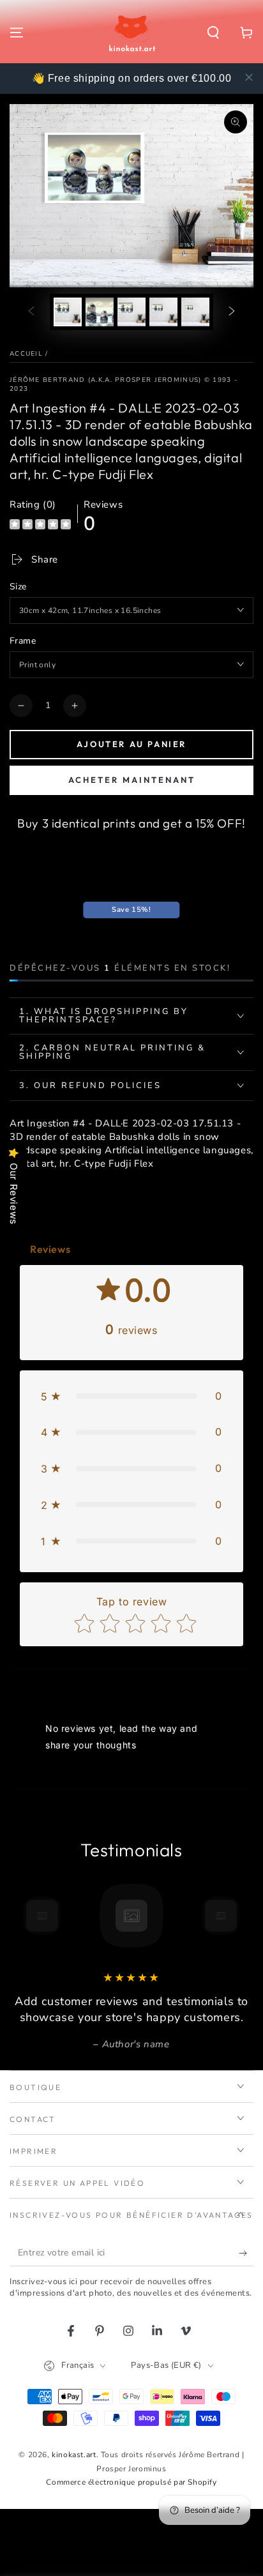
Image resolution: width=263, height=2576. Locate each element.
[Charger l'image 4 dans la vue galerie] (163, 312)
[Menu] (17, 33)
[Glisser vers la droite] (232, 312)
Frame (23, 641)
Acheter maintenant (132, 780)
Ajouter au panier (131, 744)
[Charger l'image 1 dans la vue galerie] (68, 312)
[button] (213, 33)
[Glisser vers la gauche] (31, 312)
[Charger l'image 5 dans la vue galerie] (195, 312)
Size (18, 587)
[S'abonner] (246, 2254)
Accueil (26, 354)
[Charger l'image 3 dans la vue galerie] (131, 312)
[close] (249, 77)
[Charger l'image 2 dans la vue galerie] (100, 312)
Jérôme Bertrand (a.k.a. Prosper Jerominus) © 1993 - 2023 (124, 384)
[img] (40, 526)
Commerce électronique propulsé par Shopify (131, 2482)
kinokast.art (74, 2455)
